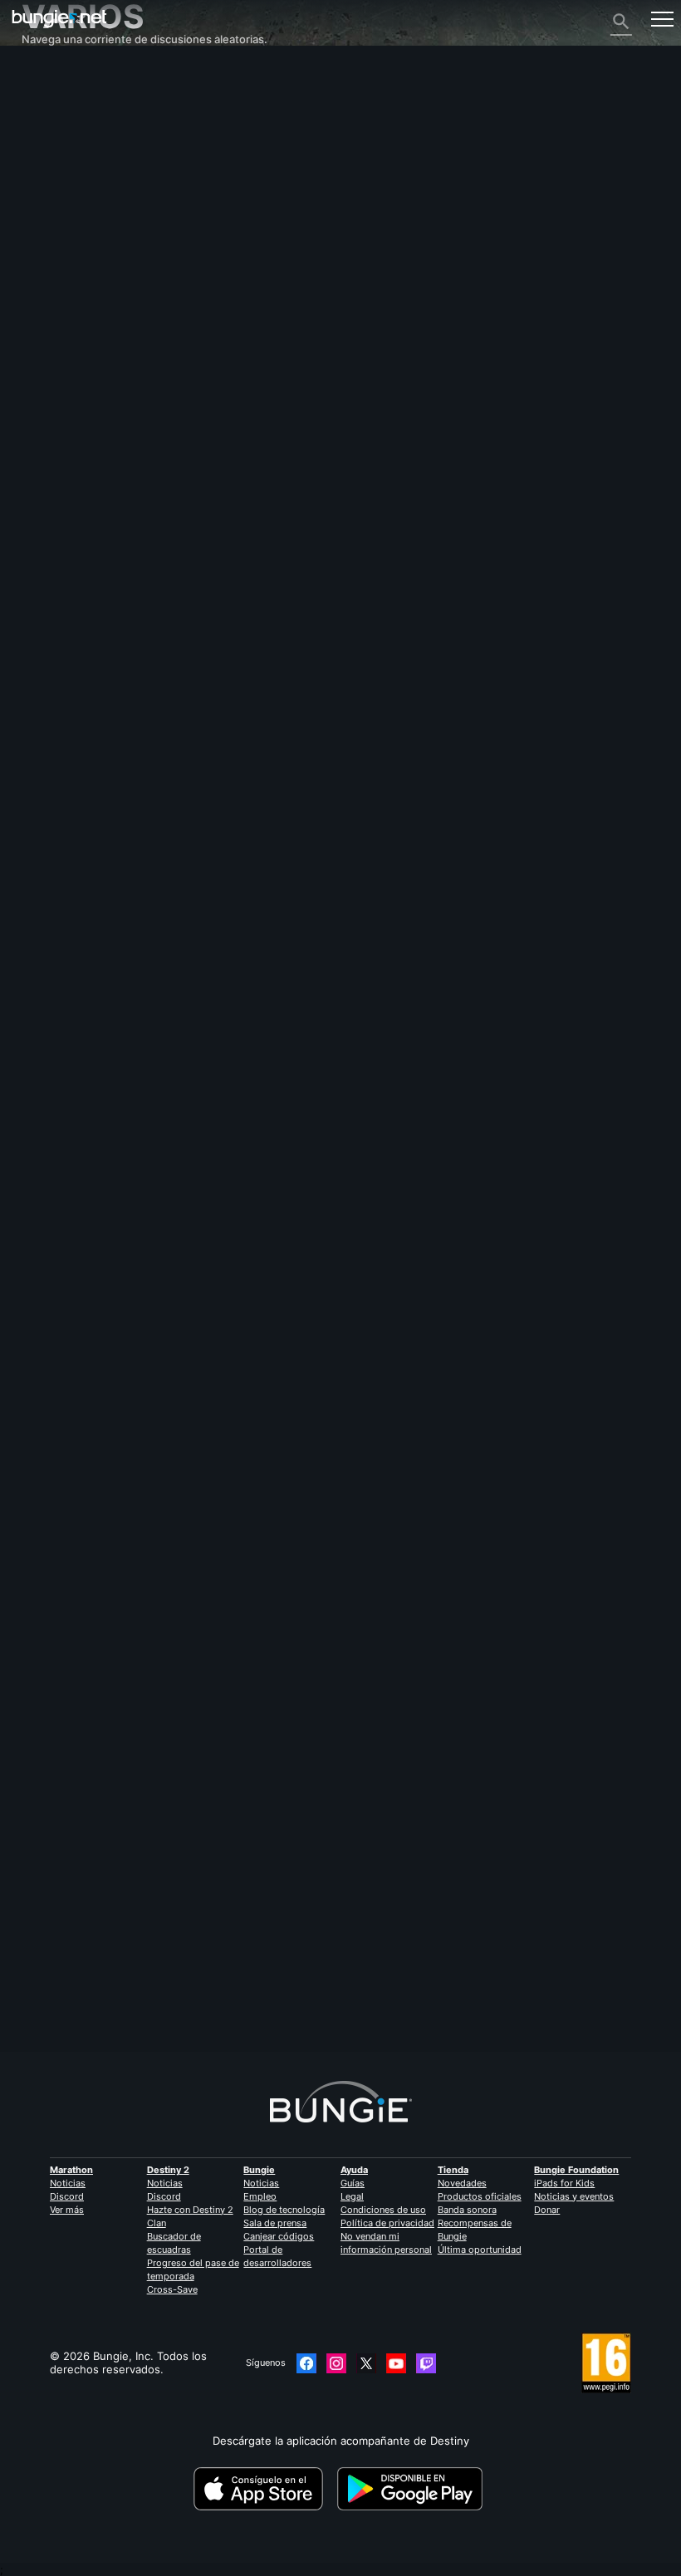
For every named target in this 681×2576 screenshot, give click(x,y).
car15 (35, 1128)
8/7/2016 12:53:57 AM (143, 1302)
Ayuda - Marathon (77, 366)
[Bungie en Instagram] (336, 2363)
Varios (47, 353)
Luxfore (42, 1979)
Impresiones (62, 101)
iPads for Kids (564, 2183)
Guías (353, 2183)
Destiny (59, 19)
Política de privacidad (387, 2223)
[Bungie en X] (366, 2363)
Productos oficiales (480, 2196)
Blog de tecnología (284, 2210)
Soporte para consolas (89, 287)
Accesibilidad (64, 220)
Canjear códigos (279, 2236)
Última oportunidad (480, 2250)
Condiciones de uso (383, 2210)
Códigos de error (75, 167)
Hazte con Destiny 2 (190, 2210)
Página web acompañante (97, 233)
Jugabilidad (60, 140)
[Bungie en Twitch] (426, 2363)
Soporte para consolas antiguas (113, 300)
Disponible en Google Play (413, 2489)
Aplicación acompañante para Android (128, 260)
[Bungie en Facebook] (306, 2363)
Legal (352, 2196)
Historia (51, 127)
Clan (157, 2223)
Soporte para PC (73, 273)
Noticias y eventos (574, 2196)
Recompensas (67, 114)
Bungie (259, 2170)
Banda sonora (467, 2210)
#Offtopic (44, 1221)
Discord (67, 2196)
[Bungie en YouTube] (396, 2363)
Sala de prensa (275, 2223)
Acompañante (66, 313)
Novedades (462, 2183)
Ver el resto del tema (76, 1273)
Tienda (453, 2170)
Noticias (68, 2183)
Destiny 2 (55, 87)
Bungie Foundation (576, 2170)
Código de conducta (77, 397)
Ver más (67, 2210)
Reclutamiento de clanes (94, 326)
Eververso (57, 194)
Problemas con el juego (91, 207)
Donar (547, 2210)
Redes (47, 180)
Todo (44, 74)
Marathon (71, 2170)
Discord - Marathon (81, 380)
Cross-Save (172, 2289)
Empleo (260, 2196)
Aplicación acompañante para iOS (117, 247)
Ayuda (47, 154)
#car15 (88, 1221)
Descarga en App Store (264, 2489)
